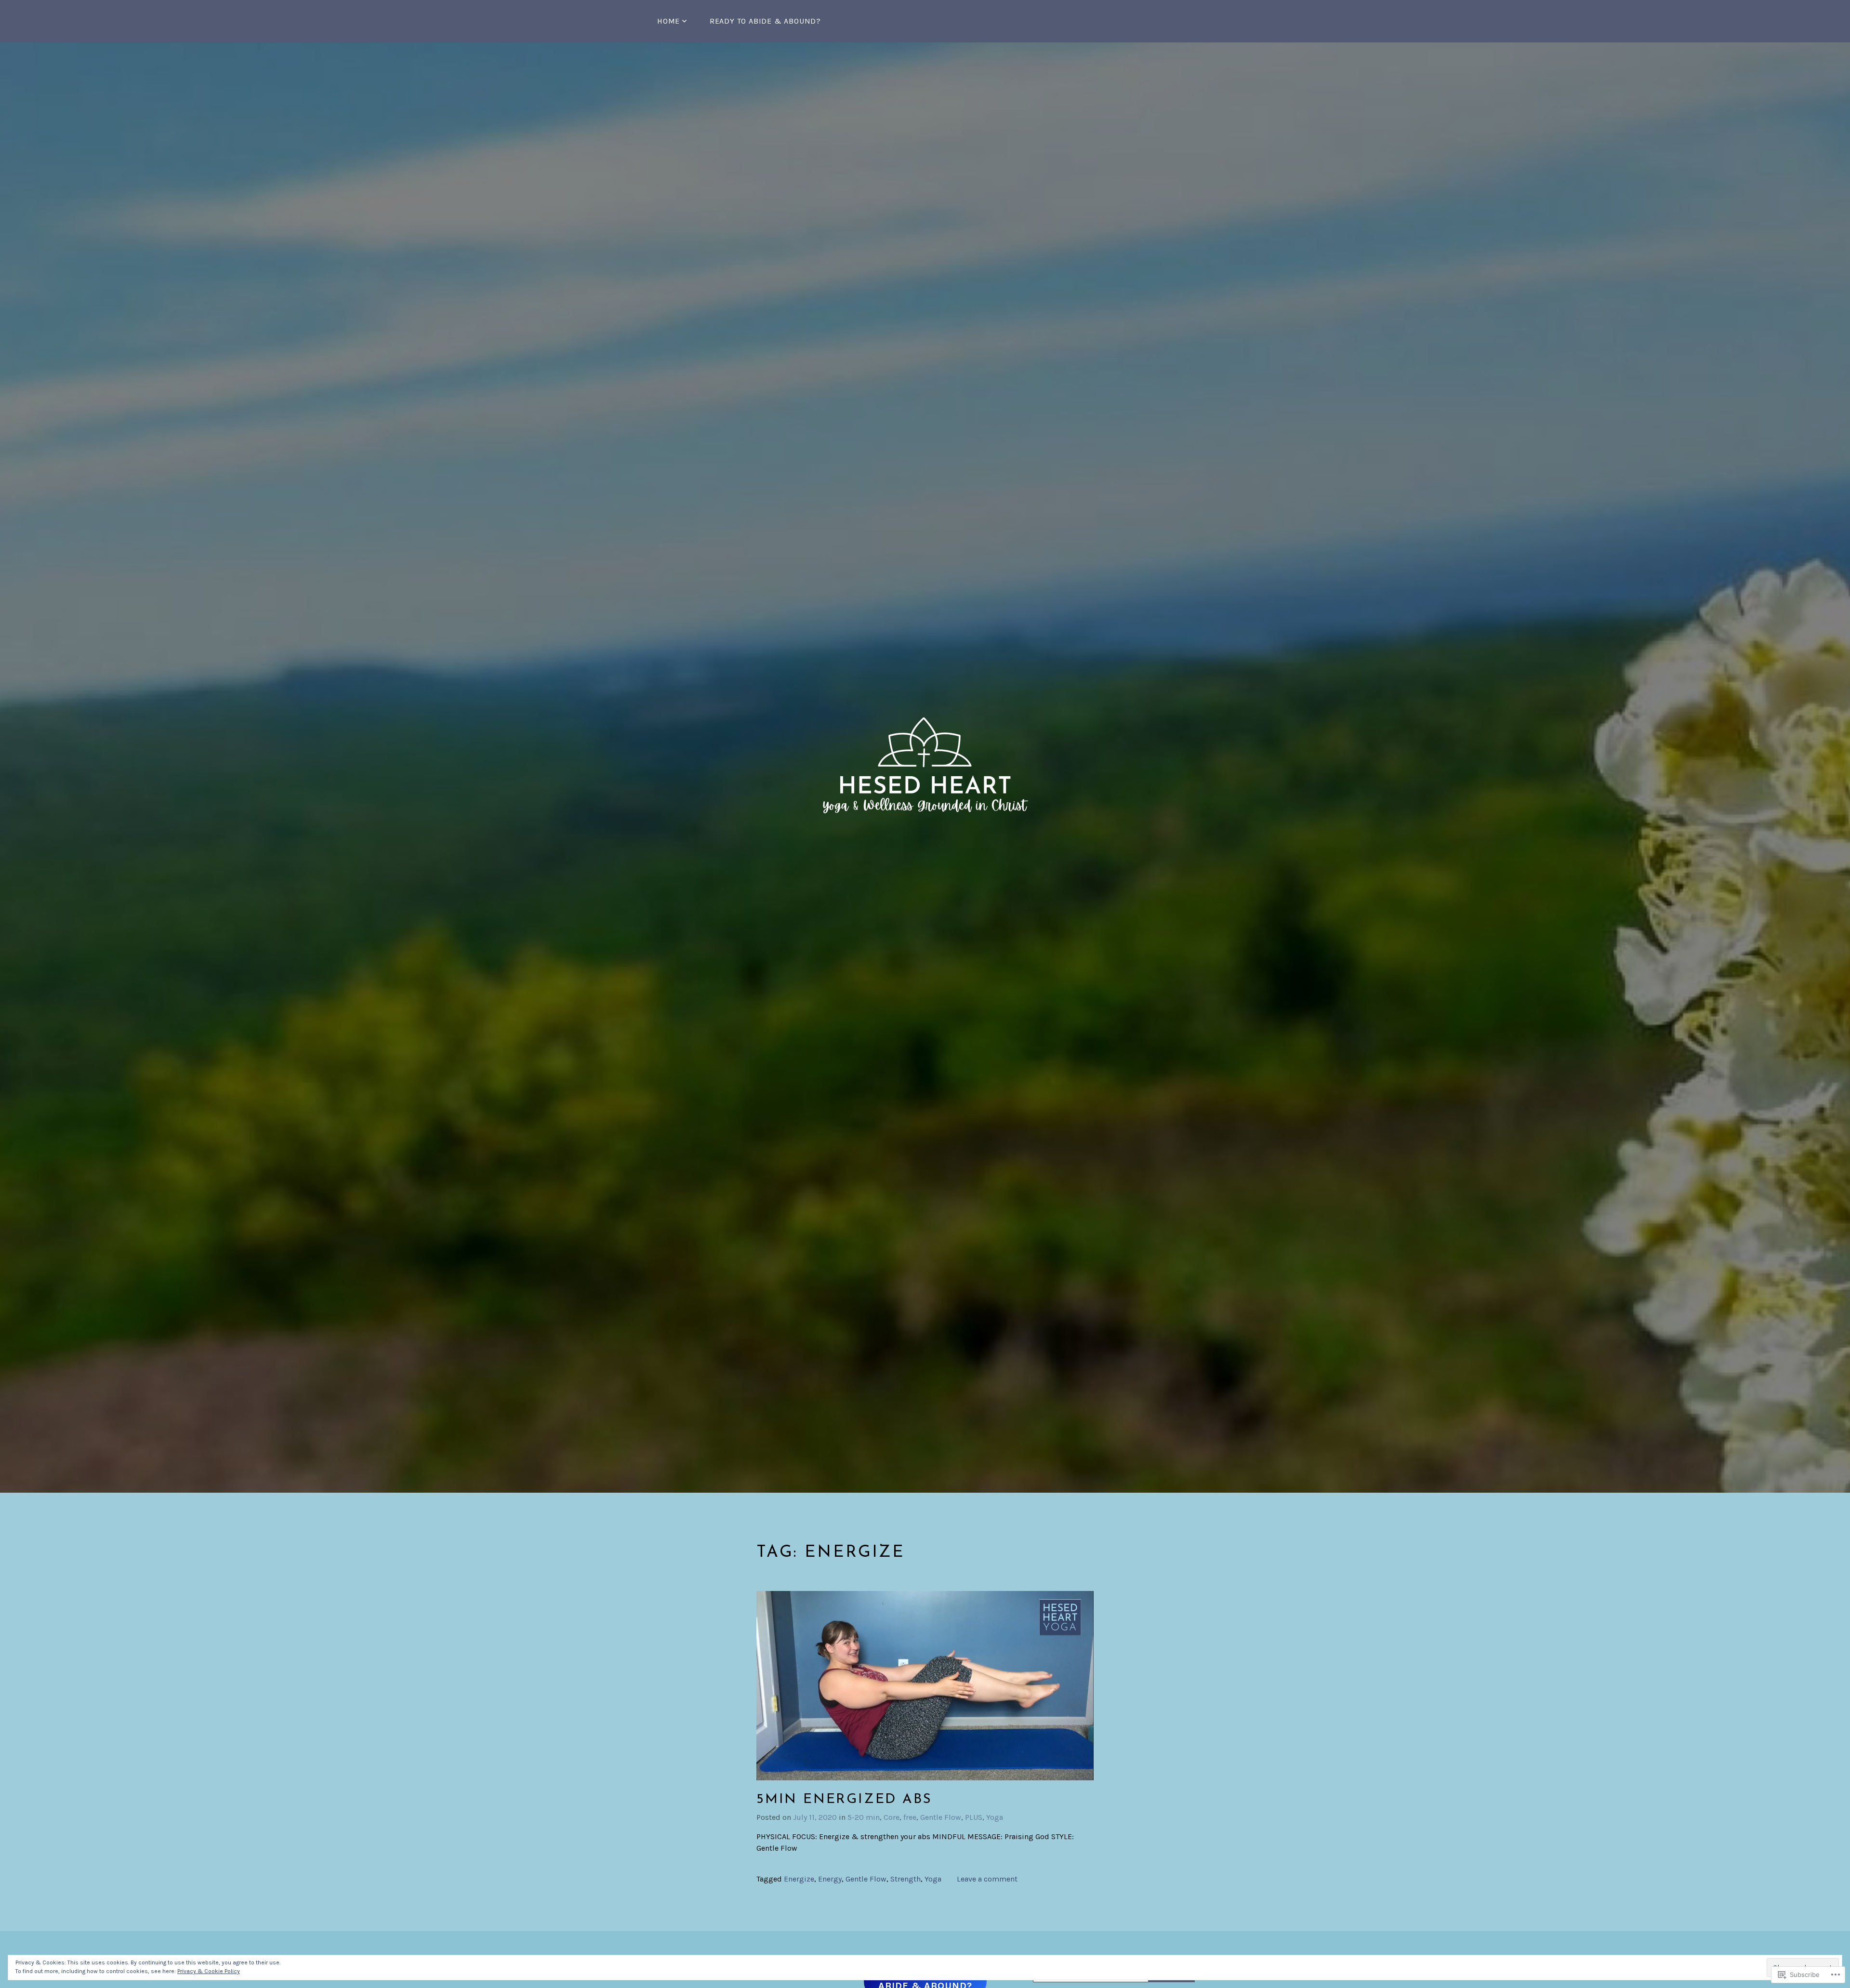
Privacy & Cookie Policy (209, 1971)
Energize (799, 1879)
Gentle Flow (941, 1817)
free (910, 1817)
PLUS (974, 1817)
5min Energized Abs (844, 1800)
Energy (830, 1879)
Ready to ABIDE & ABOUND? (765, 21)
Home (668, 21)
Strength (905, 1879)
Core (892, 1817)
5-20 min (864, 1817)
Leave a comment (987, 1879)
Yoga (995, 1817)
